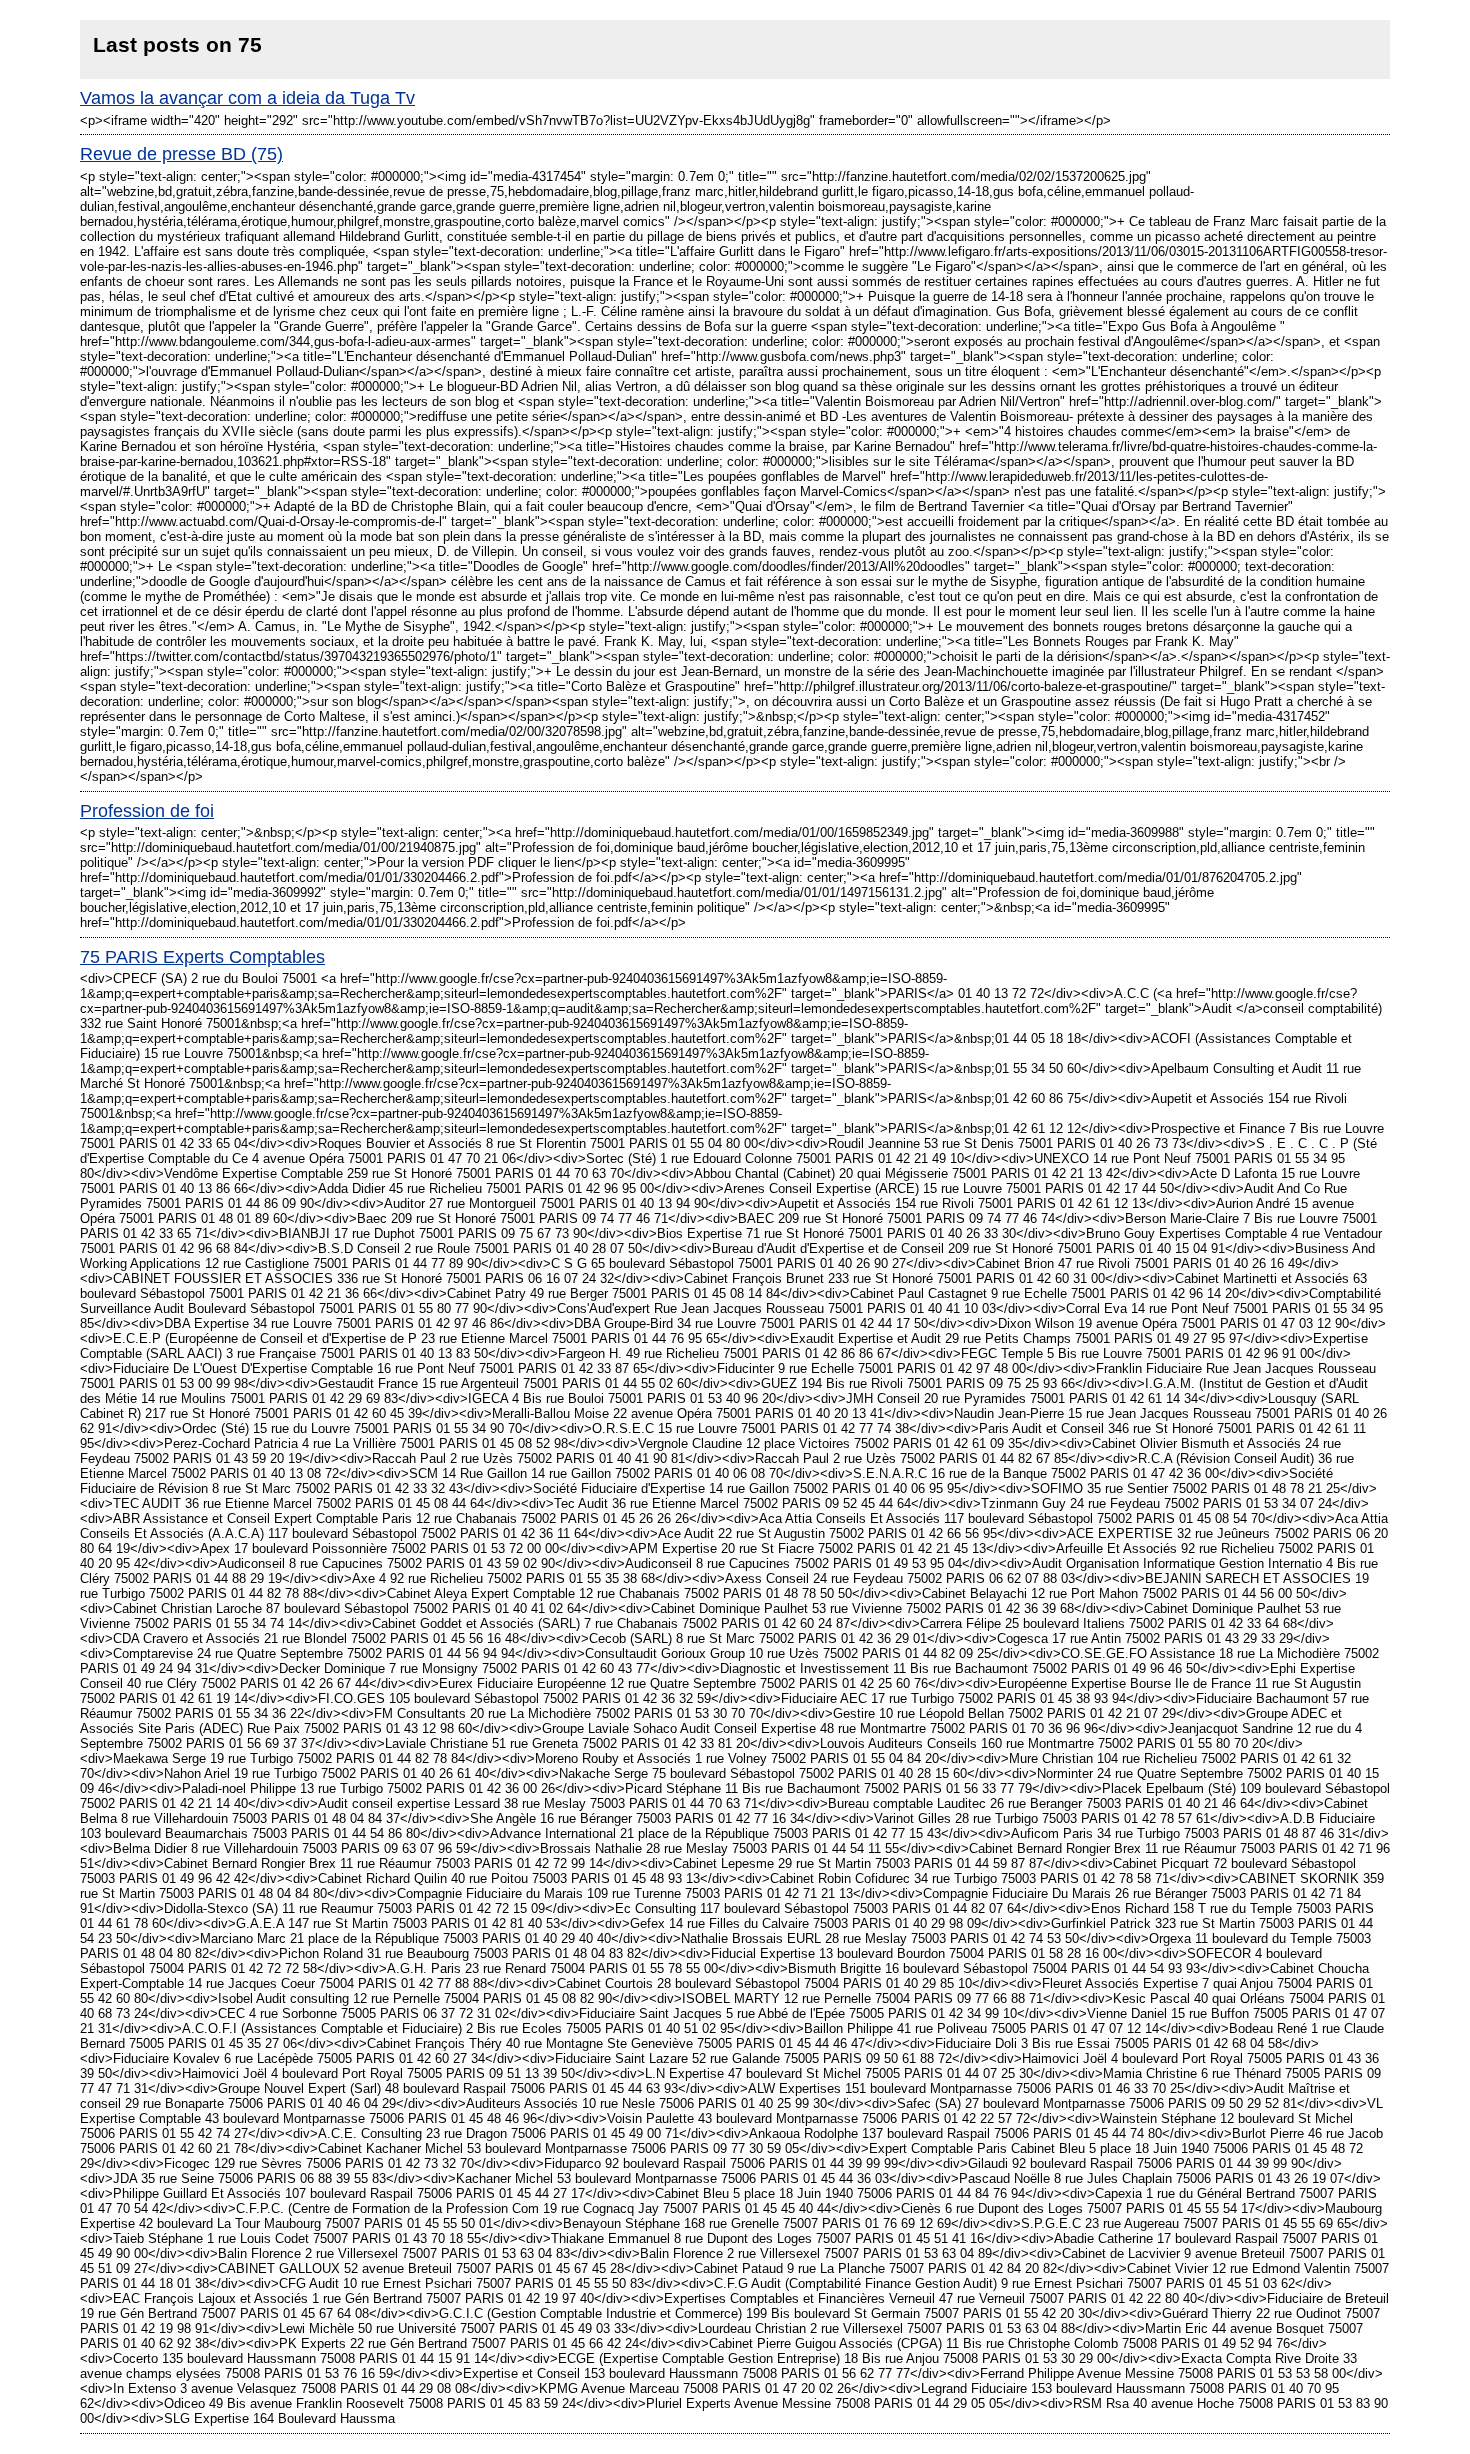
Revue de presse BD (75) (181, 154)
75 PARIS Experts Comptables (202, 957)
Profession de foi (147, 811)
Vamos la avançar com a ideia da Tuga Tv (247, 98)
